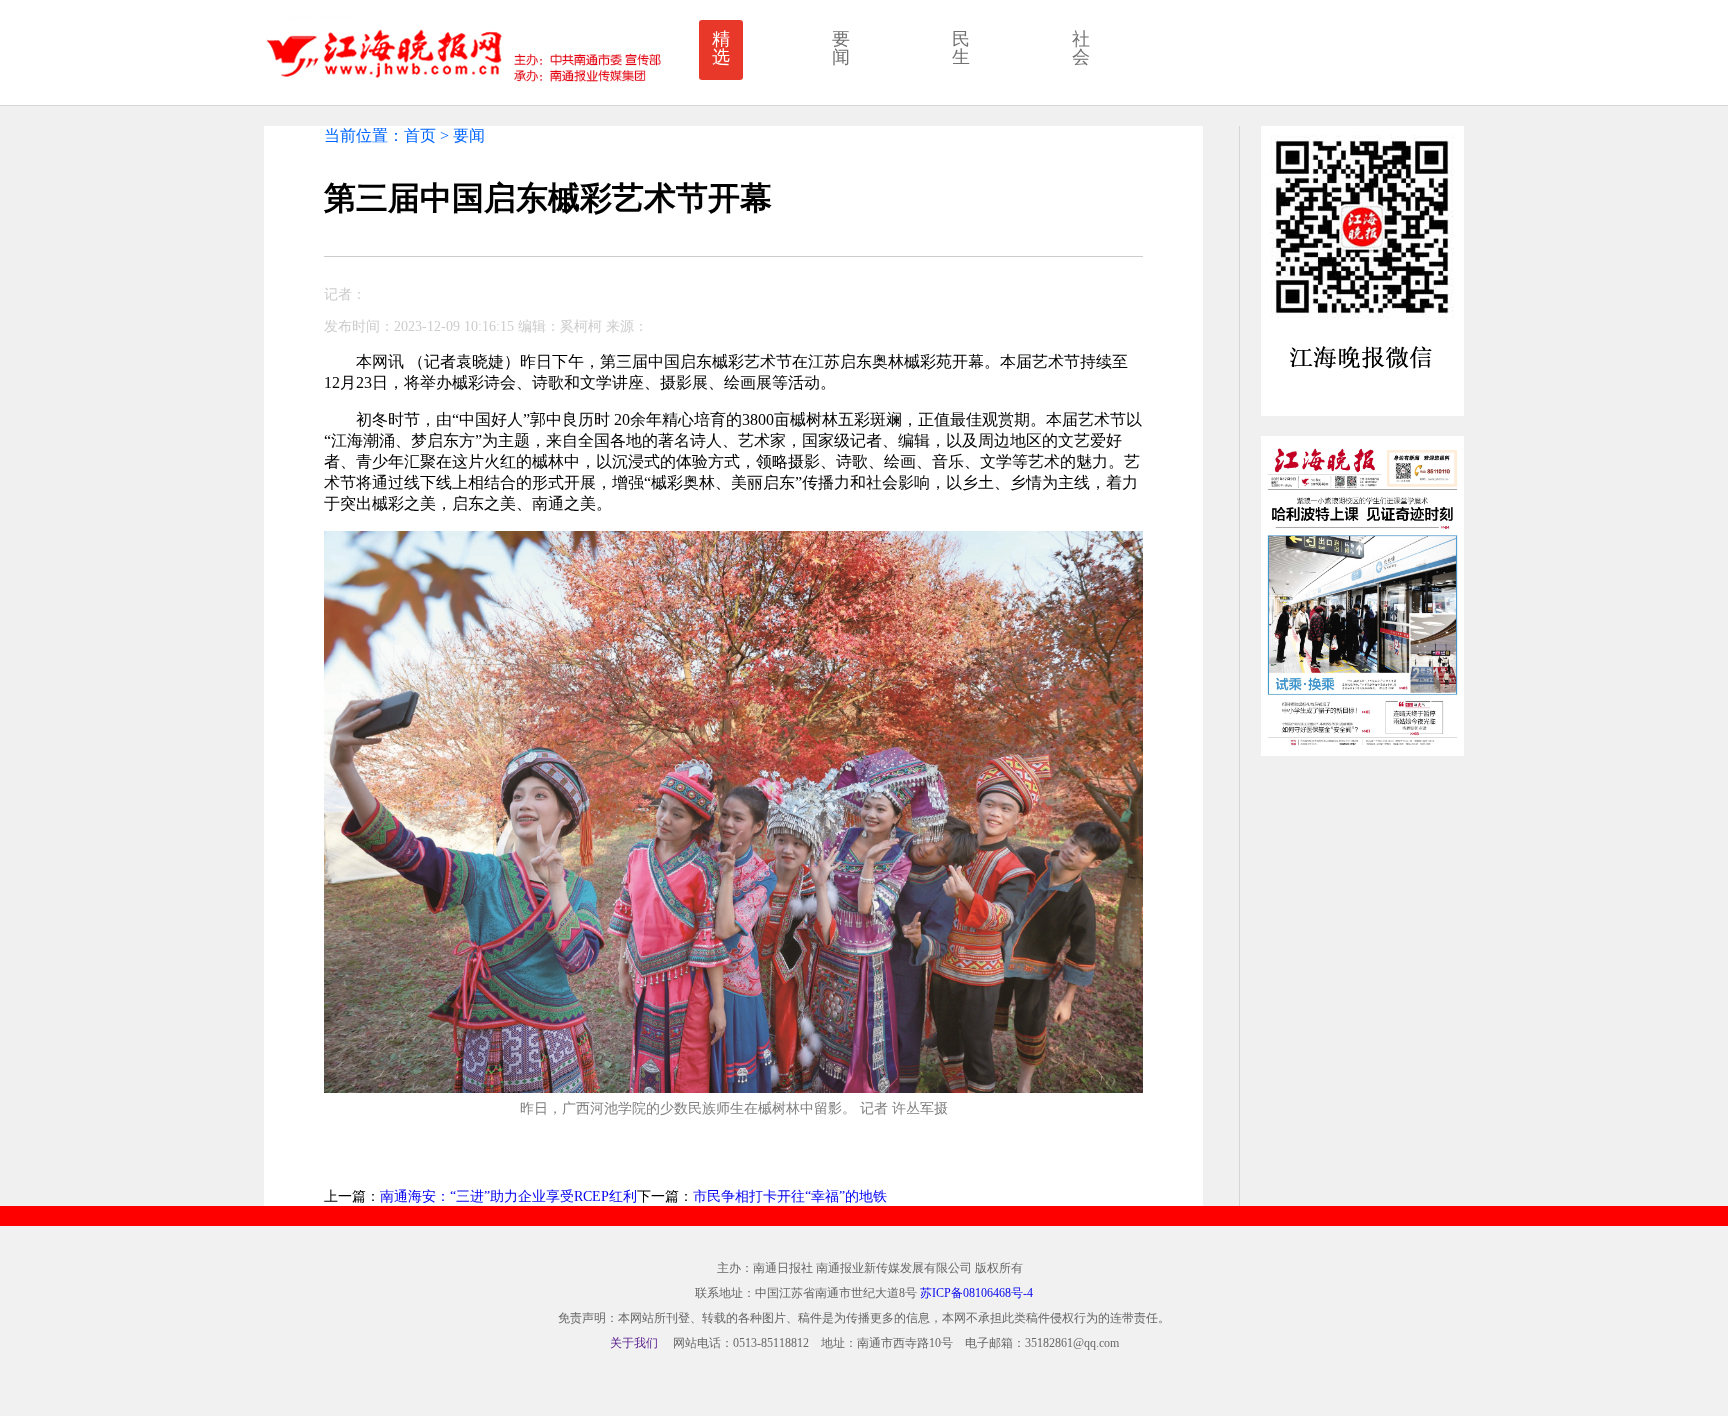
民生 (961, 48)
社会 (1081, 48)
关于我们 (634, 1343)
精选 (721, 48)
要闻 (841, 48)
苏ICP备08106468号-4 (976, 1293)
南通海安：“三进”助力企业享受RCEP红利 (508, 1196)
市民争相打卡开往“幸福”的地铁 (790, 1196)
